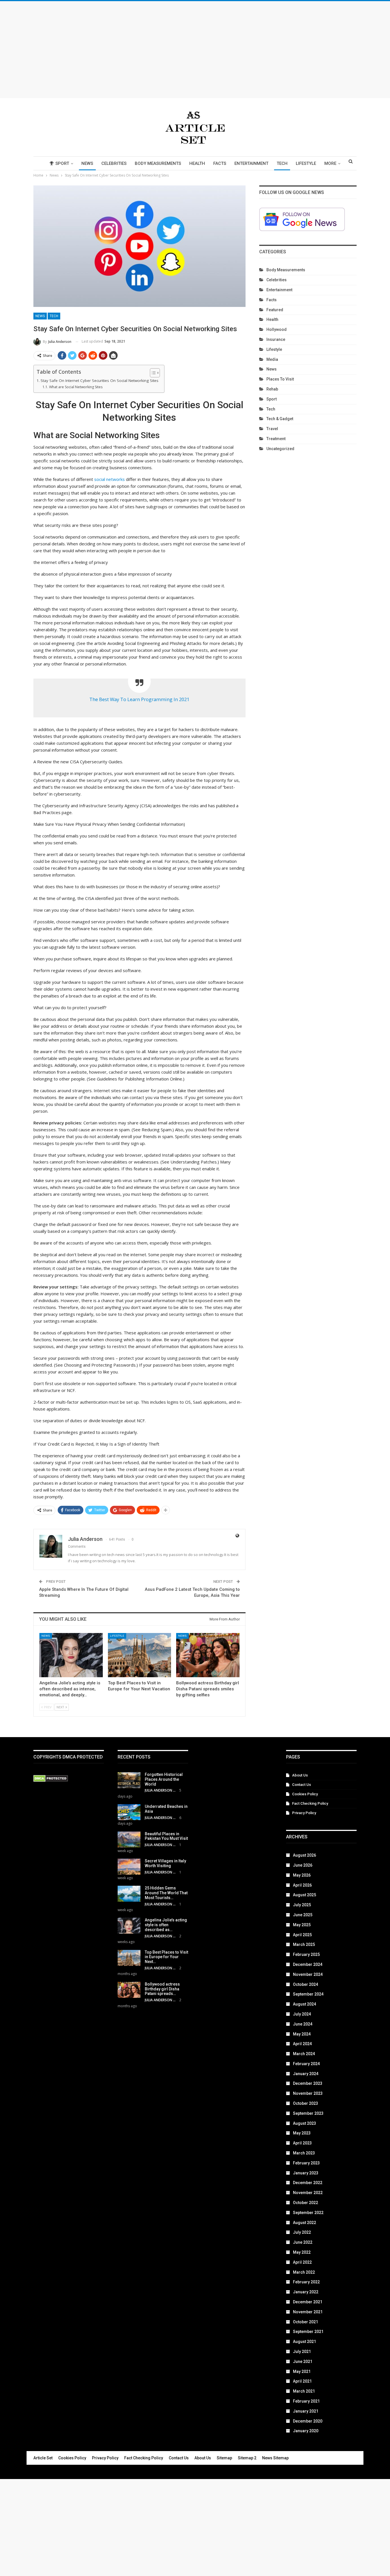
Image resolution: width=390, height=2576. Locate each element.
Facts (220, 163)
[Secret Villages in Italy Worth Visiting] (129, 1867)
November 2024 (308, 1974)
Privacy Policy (304, 1813)
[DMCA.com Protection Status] (51, 1779)
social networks (109, 479)
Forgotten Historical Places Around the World (164, 1779)
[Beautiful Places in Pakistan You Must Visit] (129, 1840)
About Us (300, 1775)
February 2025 (306, 1954)
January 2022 (306, 2292)
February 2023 (306, 2163)
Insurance (276, 339)
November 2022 (308, 2193)
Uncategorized (280, 449)
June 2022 (303, 2242)
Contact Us (301, 1785)
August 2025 (304, 1895)
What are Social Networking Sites (76, 387)
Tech (282, 163)
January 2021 (306, 2411)
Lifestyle (306, 163)
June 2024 (303, 2024)
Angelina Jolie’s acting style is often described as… (166, 1925)
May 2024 (302, 2034)
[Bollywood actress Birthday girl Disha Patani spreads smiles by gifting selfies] (208, 1655)
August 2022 (304, 2223)
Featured (275, 310)
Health (197, 163)
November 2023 (308, 2093)
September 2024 (308, 1994)
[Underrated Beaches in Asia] (129, 1812)
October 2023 (305, 2103)
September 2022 (308, 2213)
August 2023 (304, 2123)
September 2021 (308, 2332)
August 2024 (304, 2004)
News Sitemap (275, 2458)
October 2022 (305, 2203)
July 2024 (302, 2014)
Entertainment (251, 163)
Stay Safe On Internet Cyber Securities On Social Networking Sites (99, 381)
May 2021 (302, 2371)
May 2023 (302, 2133)
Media (272, 359)
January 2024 (306, 2074)
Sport (62, 163)
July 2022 (302, 2232)
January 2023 (306, 2173)
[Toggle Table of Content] (152, 373)
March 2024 (304, 2054)
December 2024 (308, 1964)
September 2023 (308, 2113)
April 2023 (302, 2143)
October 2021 (305, 2322)
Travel (272, 429)
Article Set (43, 2458)
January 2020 (306, 2431)
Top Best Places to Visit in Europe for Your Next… (166, 1957)
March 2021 (304, 2391)
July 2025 (302, 1905)
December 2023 (308, 2083)
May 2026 (302, 1875)
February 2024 (306, 2064)
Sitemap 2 (247, 2458)
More (330, 163)
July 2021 (302, 2352)
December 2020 (308, 2421)
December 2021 (308, 2302)
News (87, 163)
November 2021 (308, 2312)
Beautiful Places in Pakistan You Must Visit (166, 1836)
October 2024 (305, 1984)
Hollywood (277, 329)
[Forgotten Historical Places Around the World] (129, 1780)
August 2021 (304, 2342)
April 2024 (302, 2044)
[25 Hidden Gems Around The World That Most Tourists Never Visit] (129, 1894)
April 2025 (302, 1935)
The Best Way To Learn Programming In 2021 (139, 699)
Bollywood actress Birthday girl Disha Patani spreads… (162, 1989)
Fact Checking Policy (310, 1803)
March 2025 (304, 1944)
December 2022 (308, 2183)
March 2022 (304, 2272)
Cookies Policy (305, 1794)
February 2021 (306, 2401)
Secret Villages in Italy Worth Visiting (165, 1863)
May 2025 (302, 1925)
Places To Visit (280, 379)
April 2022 (302, 2262)
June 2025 (303, 1915)
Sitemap (224, 2458)
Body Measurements (158, 163)
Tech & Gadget (280, 419)
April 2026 (302, 1885)
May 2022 (302, 2252)
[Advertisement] (195, 50)
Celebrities (114, 163)
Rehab (272, 389)
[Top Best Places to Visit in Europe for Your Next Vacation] (140, 1655)
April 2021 (302, 2381)
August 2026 (304, 1855)
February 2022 (306, 2282)
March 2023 (304, 2153)
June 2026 (303, 1865)
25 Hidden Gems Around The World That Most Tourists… (166, 1893)
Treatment (276, 439)
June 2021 (303, 2361)
